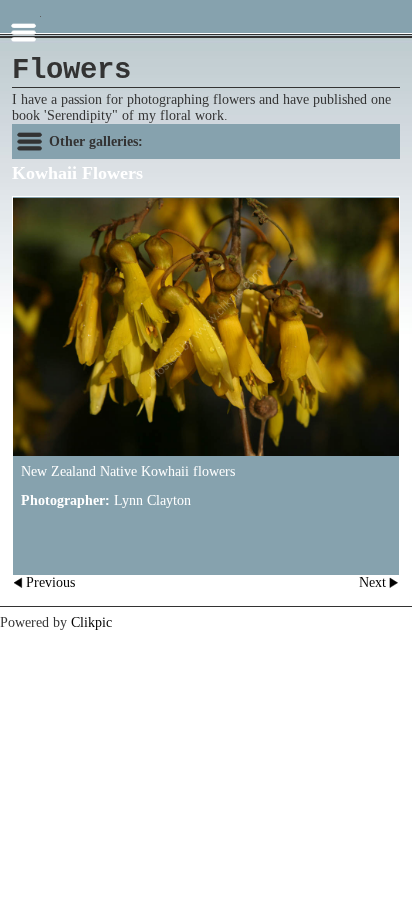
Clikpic (91, 622)
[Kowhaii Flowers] (206, 326)
